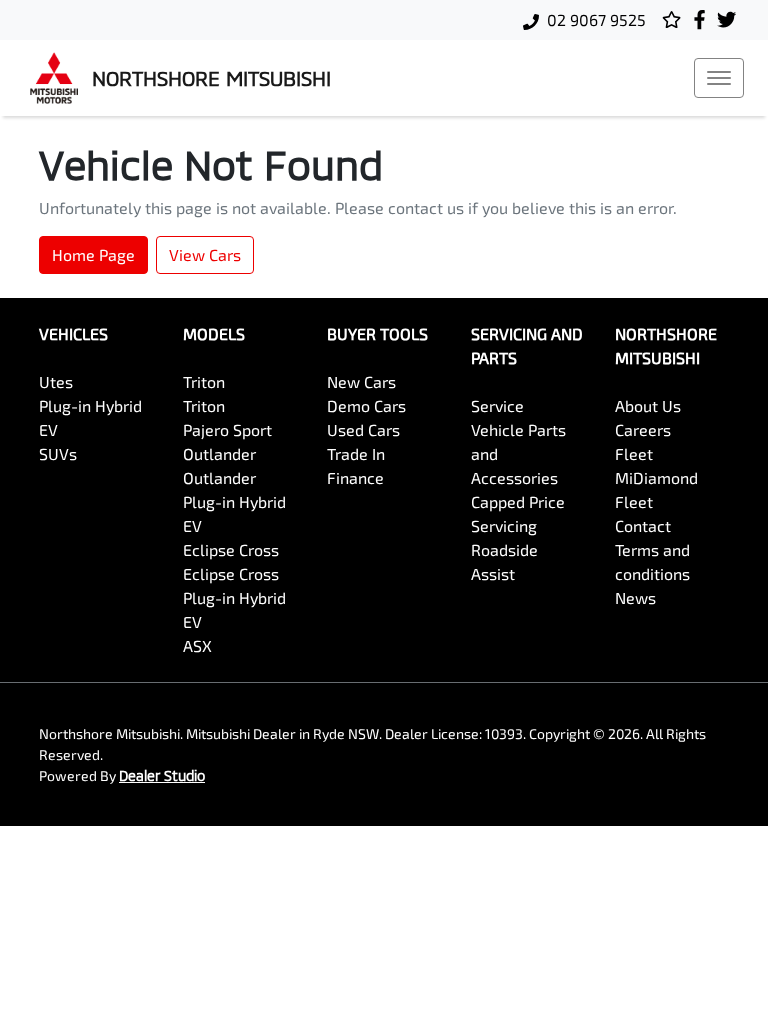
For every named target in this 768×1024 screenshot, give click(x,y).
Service (497, 405)
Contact (643, 525)
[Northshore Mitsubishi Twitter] (730, 19)
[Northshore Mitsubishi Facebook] (703, 19)
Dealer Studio (162, 775)
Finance (355, 477)
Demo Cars (366, 405)
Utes (56, 381)
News (635, 597)
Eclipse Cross (231, 549)
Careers (643, 429)
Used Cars (363, 429)
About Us (648, 405)
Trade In (356, 453)
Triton (204, 381)
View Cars (205, 254)
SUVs (58, 453)
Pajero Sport (227, 429)
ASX (197, 645)
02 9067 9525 (596, 19)
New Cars (361, 381)
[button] (719, 78)
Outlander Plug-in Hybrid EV (234, 501)
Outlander (219, 453)
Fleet (634, 453)
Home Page (93, 254)
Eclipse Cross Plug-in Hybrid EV (234, 597)
